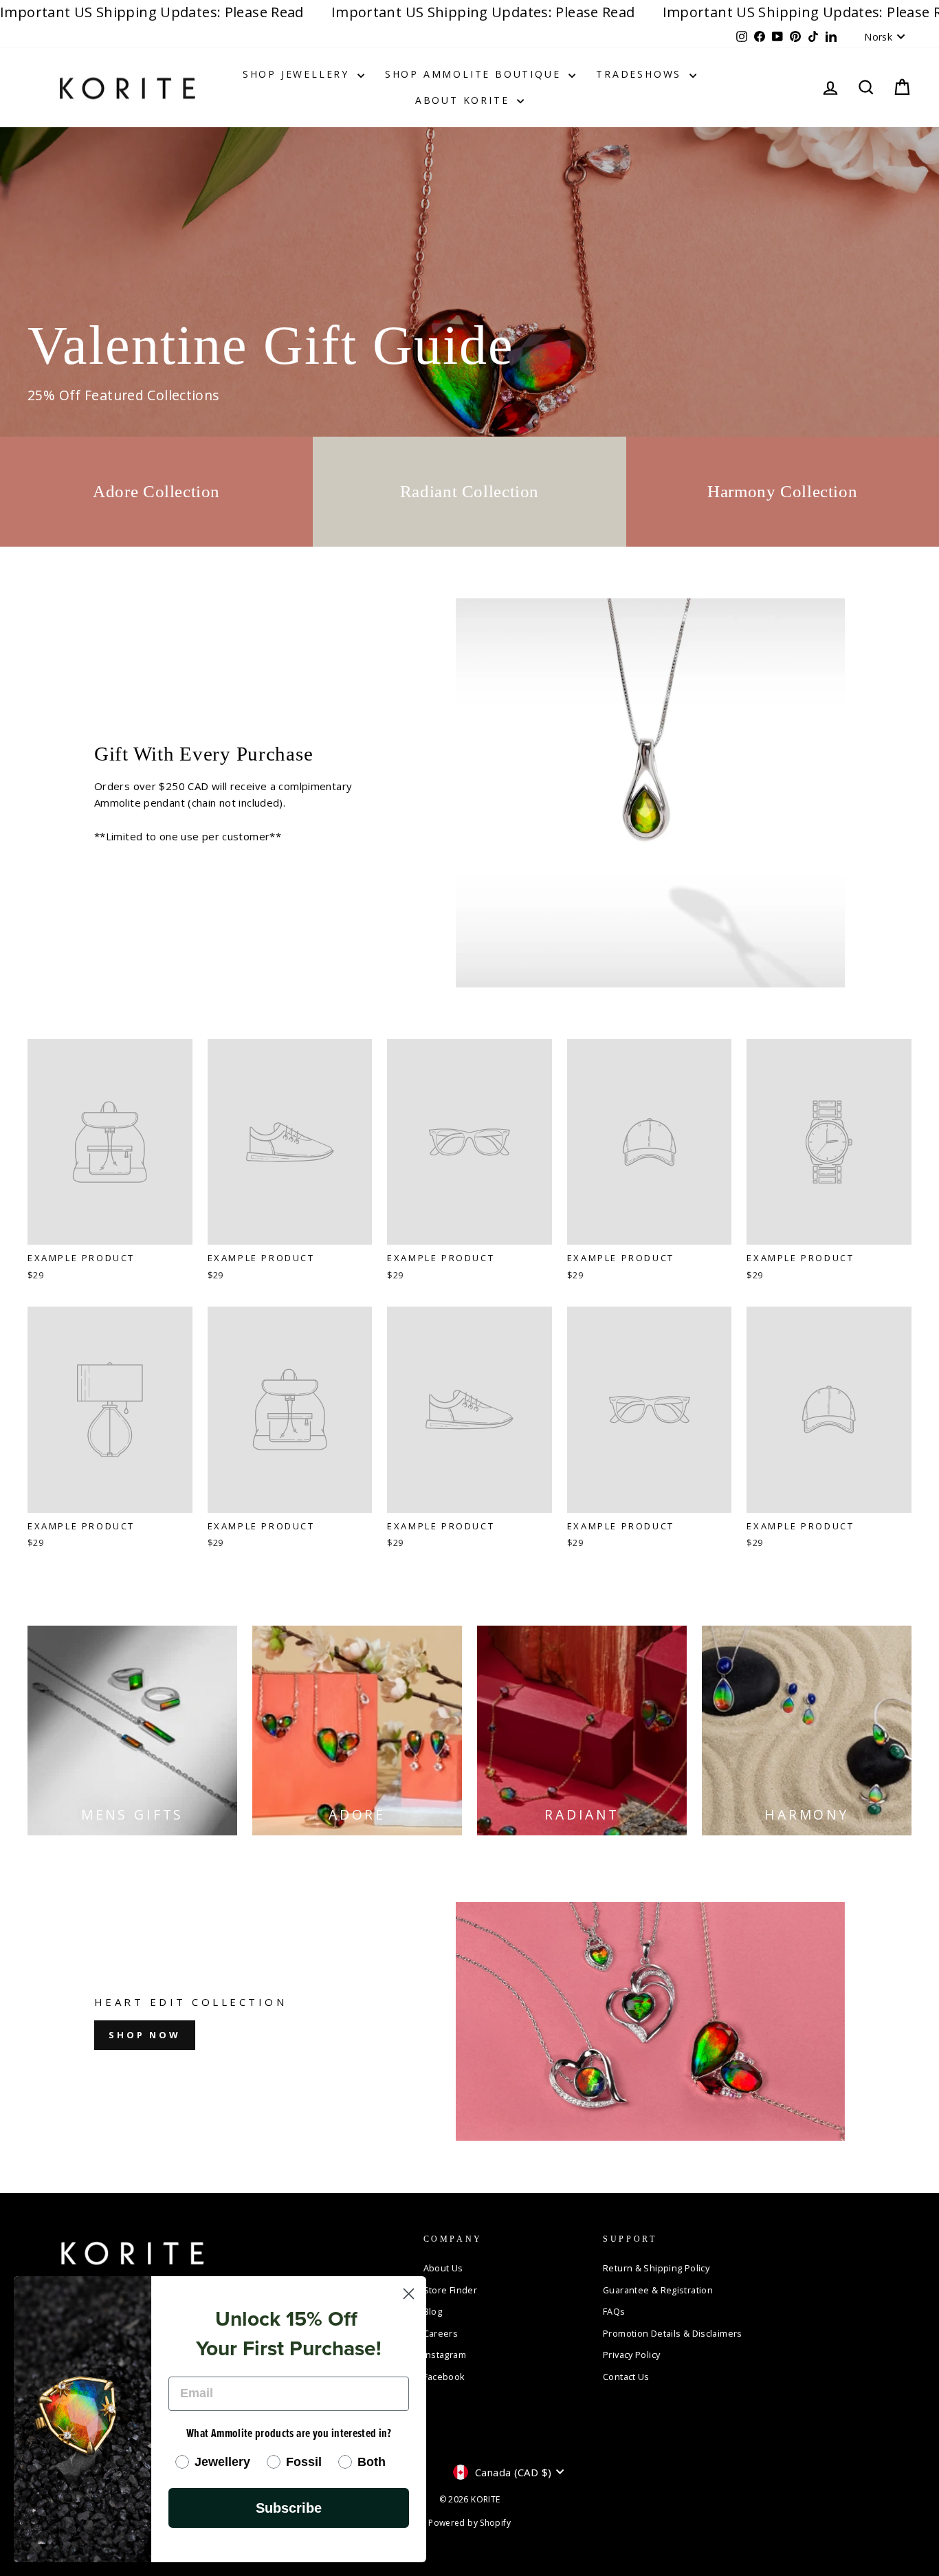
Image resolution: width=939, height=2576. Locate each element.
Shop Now (145, 2035)
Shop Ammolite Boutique (475, 74)
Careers (441, 2333)
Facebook (444, 2377)
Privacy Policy (631, 2355)
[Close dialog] (409, 2294)
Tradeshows (641, 74)
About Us (443, 2268)
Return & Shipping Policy (656, 2268)
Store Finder (451, 2290)
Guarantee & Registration (658, 2290)
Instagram (445, 2355)
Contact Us (626, 2377)
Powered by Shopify (469, 2523)
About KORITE (464, 100)
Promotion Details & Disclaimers (673, 2333)
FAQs (614, 2311)
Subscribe (289, 2508)
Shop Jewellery (298, 74)
